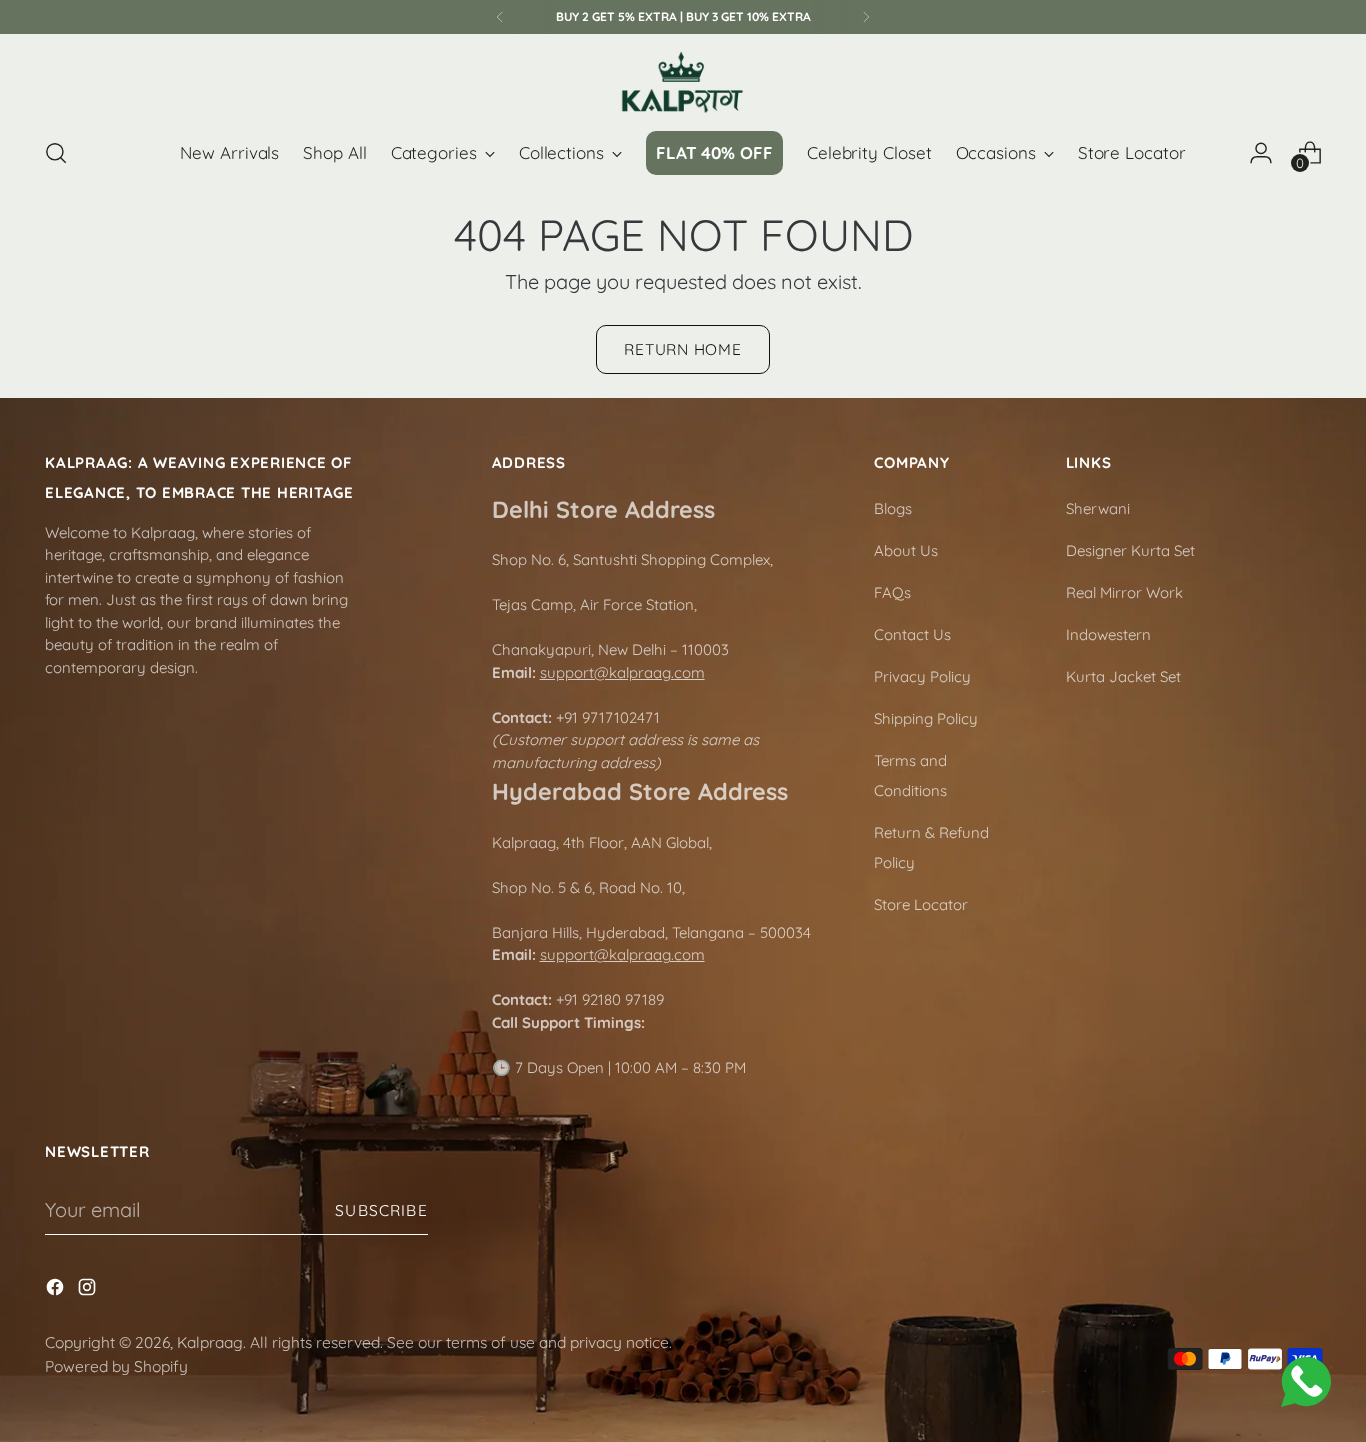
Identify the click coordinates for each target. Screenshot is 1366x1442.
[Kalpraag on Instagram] (89, 1290)
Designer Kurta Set (1130, 550)
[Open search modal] (56, 153)
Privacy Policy (922, 676)
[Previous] (500, 17)
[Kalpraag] (683, 82)
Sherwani (1098, 508)
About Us (906, 550)
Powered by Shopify (116, 1366)
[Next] (866, 17)
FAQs (892, 592)
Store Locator (921, 904)
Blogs (893, 508)
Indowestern (1108, 634)
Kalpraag (210, 1342)
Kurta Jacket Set (1123, 676)
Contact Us (912, 634)
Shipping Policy (926, 718)
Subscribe (381, 1210)
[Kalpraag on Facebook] (57, 1290)
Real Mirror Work (1124, 592)
